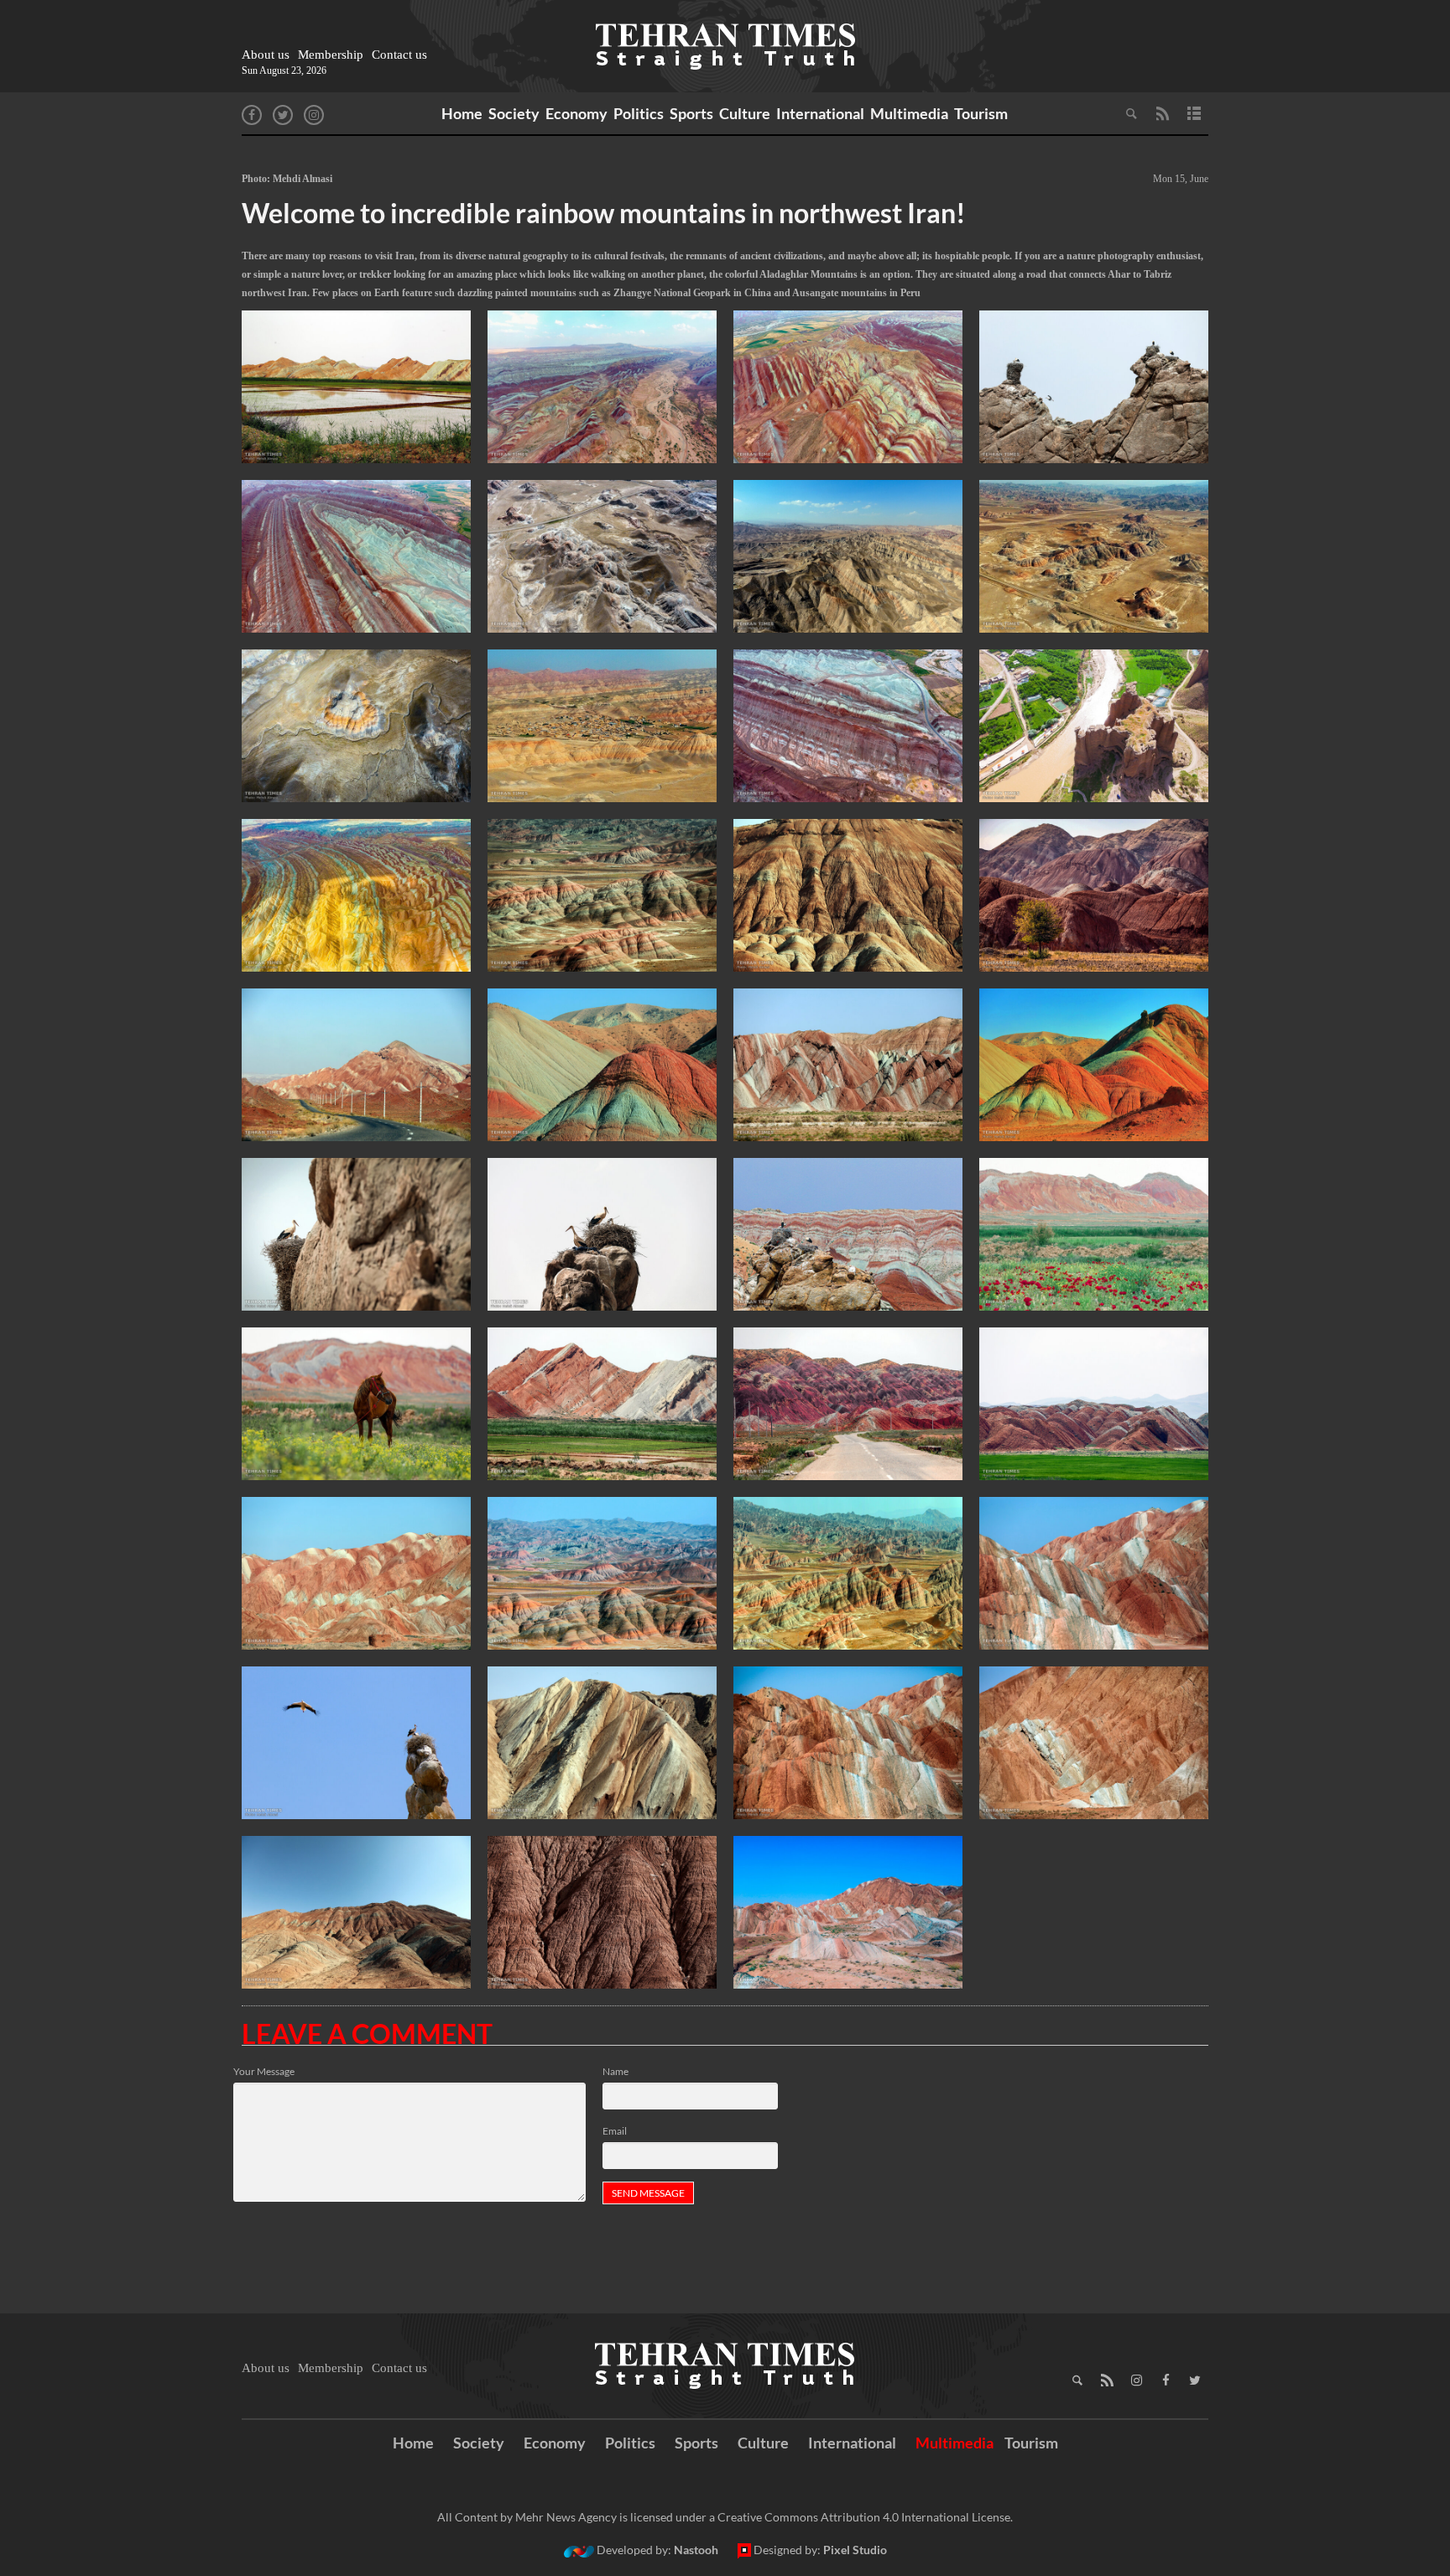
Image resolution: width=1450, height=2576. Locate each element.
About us (266, 55)
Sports (691, 113)
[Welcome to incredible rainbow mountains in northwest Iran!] (356, 387)
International (820, 113)
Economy (576, 113)
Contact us (399, 55)
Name (615, 2071)
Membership (331, 55)
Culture (745, 113)
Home (462, 113)
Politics (639, 113)
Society (514, 113)
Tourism (981, 113)
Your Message (264, 2071)
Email (615, 2131)
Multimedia (909, 113)
